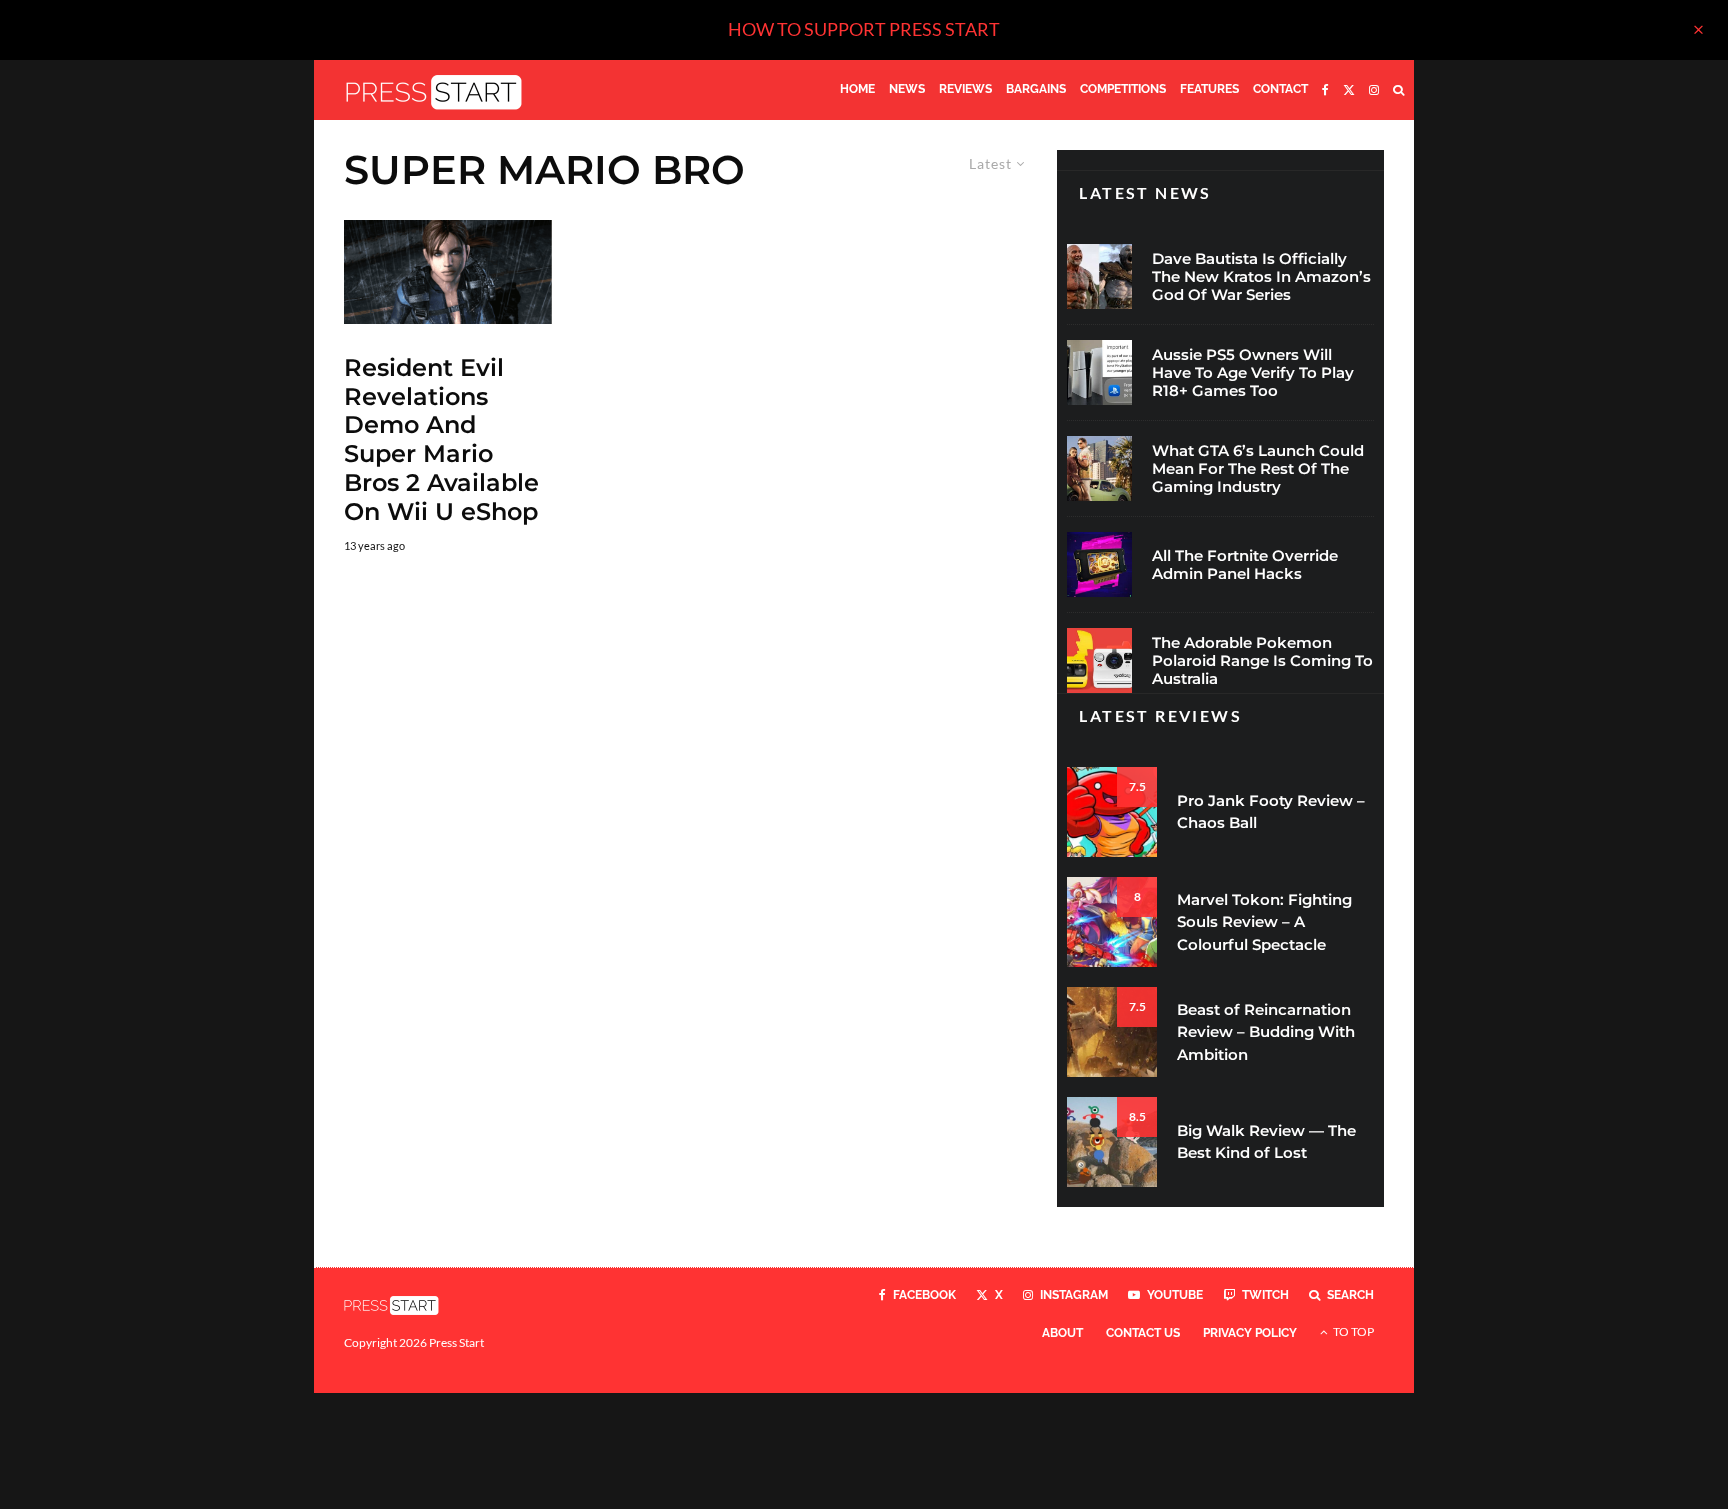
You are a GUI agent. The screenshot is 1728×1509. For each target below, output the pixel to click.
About (1062, 1333)
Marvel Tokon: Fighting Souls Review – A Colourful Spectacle (1264, 922)
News (907, 89)
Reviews (965, 89)
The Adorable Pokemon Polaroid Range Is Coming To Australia (1262, 661)
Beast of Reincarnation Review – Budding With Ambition (1266, 1032)
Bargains (1036, 89)
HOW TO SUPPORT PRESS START (864, 29)
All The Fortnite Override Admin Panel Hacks (1245, 565)
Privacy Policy (1250, 1333)
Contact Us (1143, 1333)
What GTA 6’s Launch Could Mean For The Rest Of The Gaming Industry (1258, 469)
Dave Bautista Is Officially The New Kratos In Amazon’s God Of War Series (1261, 277)
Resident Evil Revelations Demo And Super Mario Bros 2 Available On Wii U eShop (441, 440)
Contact (1280, 89)
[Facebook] (1325, 90)
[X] (1349, 90)
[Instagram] (1374, 90)
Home (857, 89)
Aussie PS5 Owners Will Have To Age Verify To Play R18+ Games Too (1253, 373)
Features (1209, 89)
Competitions (1123, 89)
